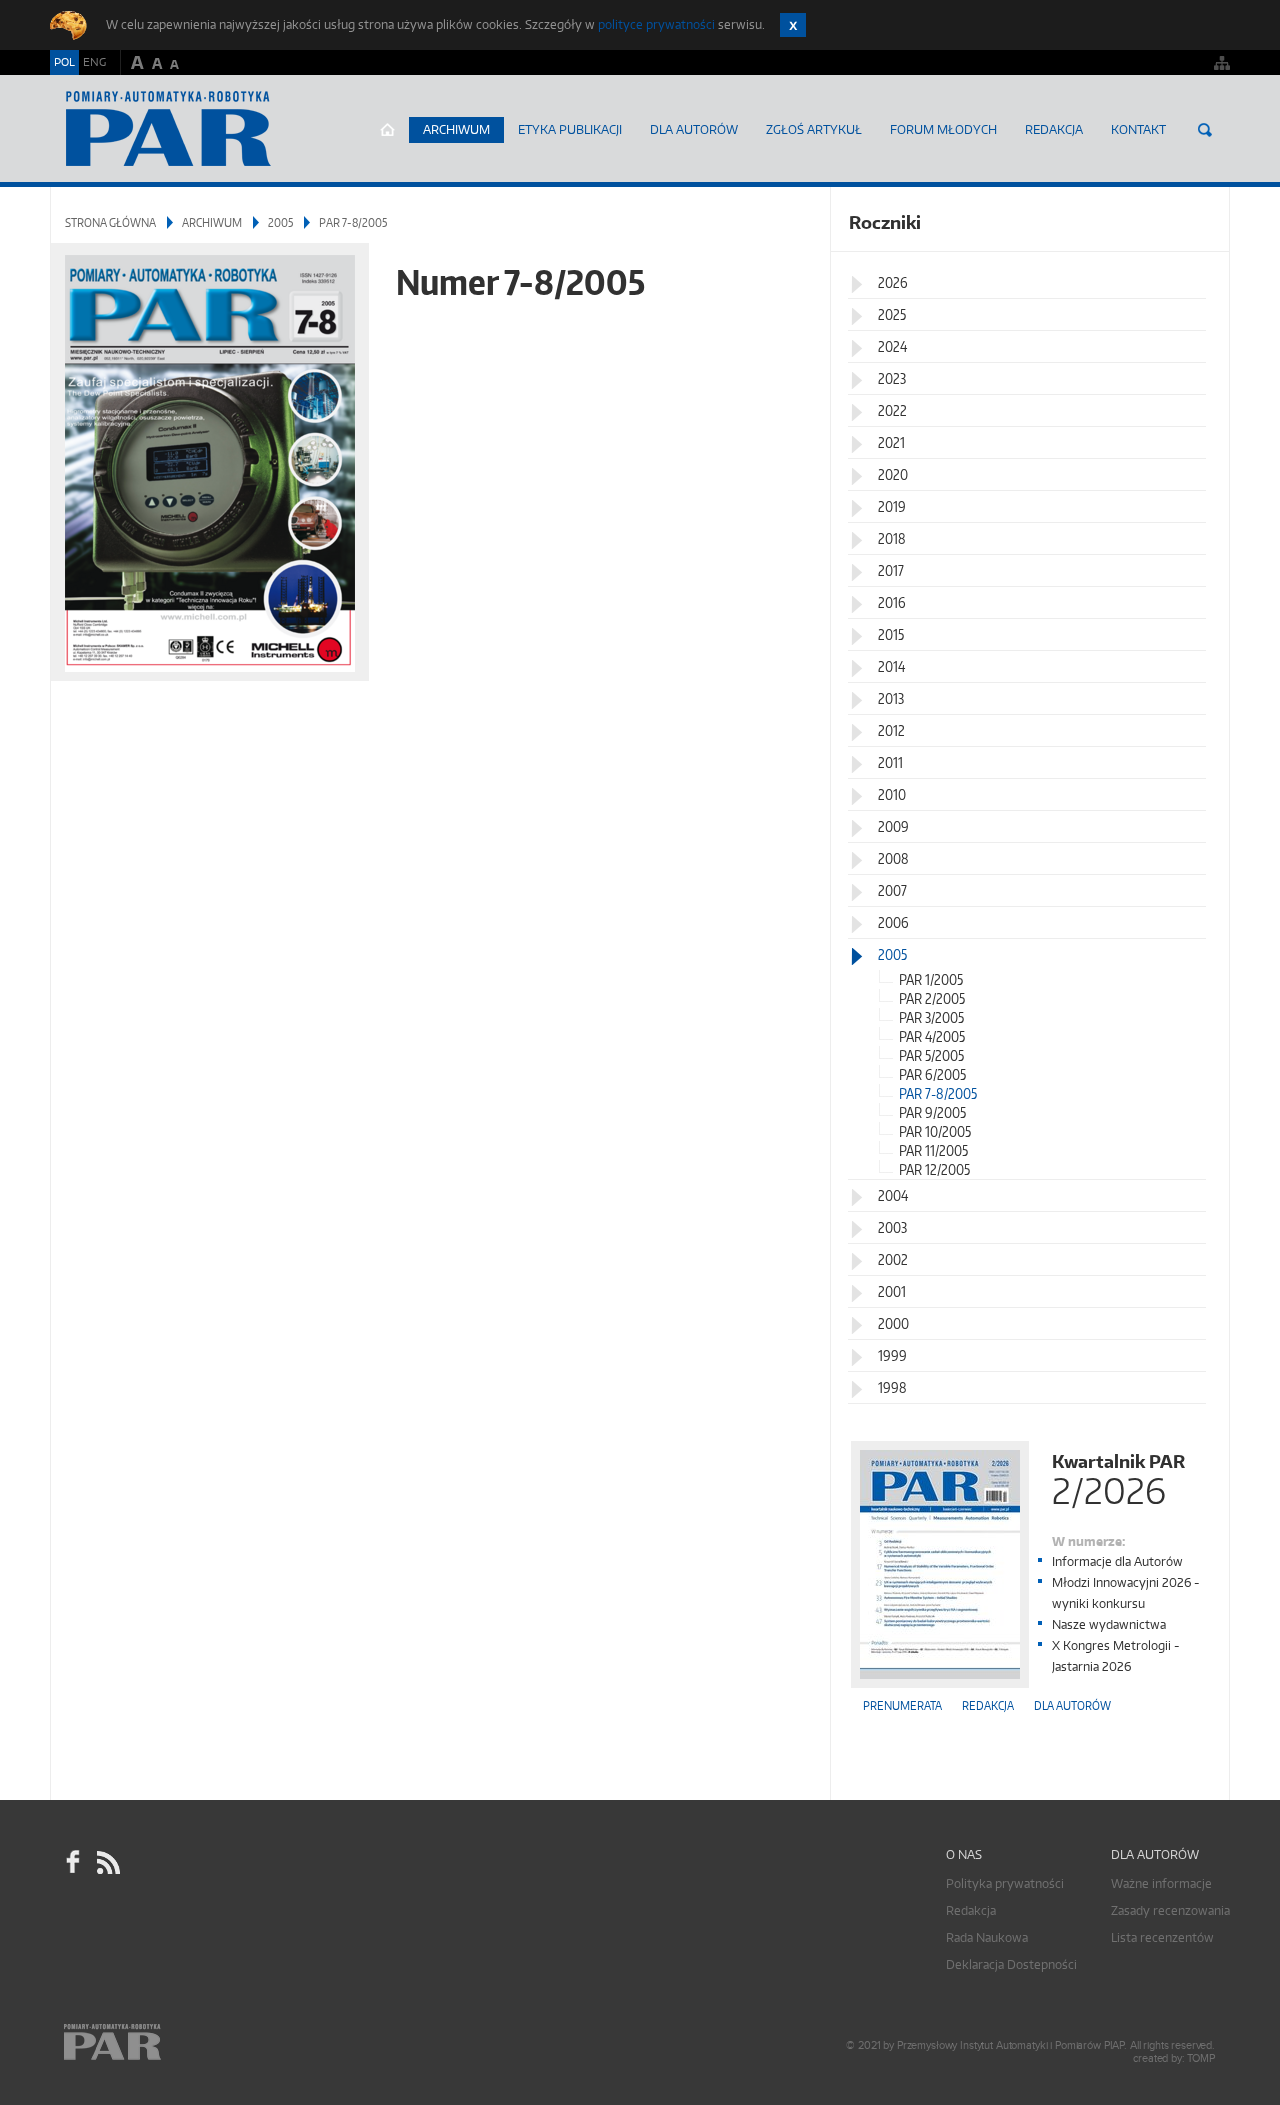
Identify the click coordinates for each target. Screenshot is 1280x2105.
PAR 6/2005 (932, 1074)
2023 (892, 378)
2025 (892, 314)
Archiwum (456, 129)
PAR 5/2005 (931, 1055)
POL (64, 62)
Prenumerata (902, 1705)
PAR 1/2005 (931, 979)
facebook (73, 1863)
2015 (891, 634)
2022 (892, 410)
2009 (893, 826)
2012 (891, 730)
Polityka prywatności (1005, 1883)
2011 (890, 762)
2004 (893, 1195)
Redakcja (1054, 129)
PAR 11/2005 (933, 1150)
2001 (892, 1291)
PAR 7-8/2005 (938, 1093)
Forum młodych (943, 129)
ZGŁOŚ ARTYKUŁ (814, 129)
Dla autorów (694, 129)
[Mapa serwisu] (1222, 62)
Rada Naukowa (987, 1937)
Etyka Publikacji (570, 129)
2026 (893, 282)
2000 (893, 1323)
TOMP (1201, 2058)
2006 (893, 922)
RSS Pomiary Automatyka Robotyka (107, 1863)
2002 (893, 1259)
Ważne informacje (1161, 1883)
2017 (891, 570)
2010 (892, 794)
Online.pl (170, 2042)
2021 (891, 442)
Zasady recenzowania (1170, 1910)
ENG (94, 62)
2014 (891, 666)
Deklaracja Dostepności (1011, 1964)
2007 (892, 890)
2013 (891, 698)
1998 (892, 1387)
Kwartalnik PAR (1118, 1477)
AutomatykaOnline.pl (168, 129)
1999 (892, 1355)
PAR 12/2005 (934, 1169)
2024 (892, 346)
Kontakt (1138, 129)
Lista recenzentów (1162, 1937)
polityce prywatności (656, 24)
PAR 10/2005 (935, 1131)
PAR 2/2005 (932, 998)
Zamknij (793, 25)
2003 (892, 1227)
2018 (892, 538)
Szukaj (1205, 130)
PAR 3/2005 (931, 1017)
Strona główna (387, 130)
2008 (893, 858)
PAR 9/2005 (932, 1112)
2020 (893, 474)
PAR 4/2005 (932, 1036)
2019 (892, 506)
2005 (280, 222)
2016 (892, 602)
